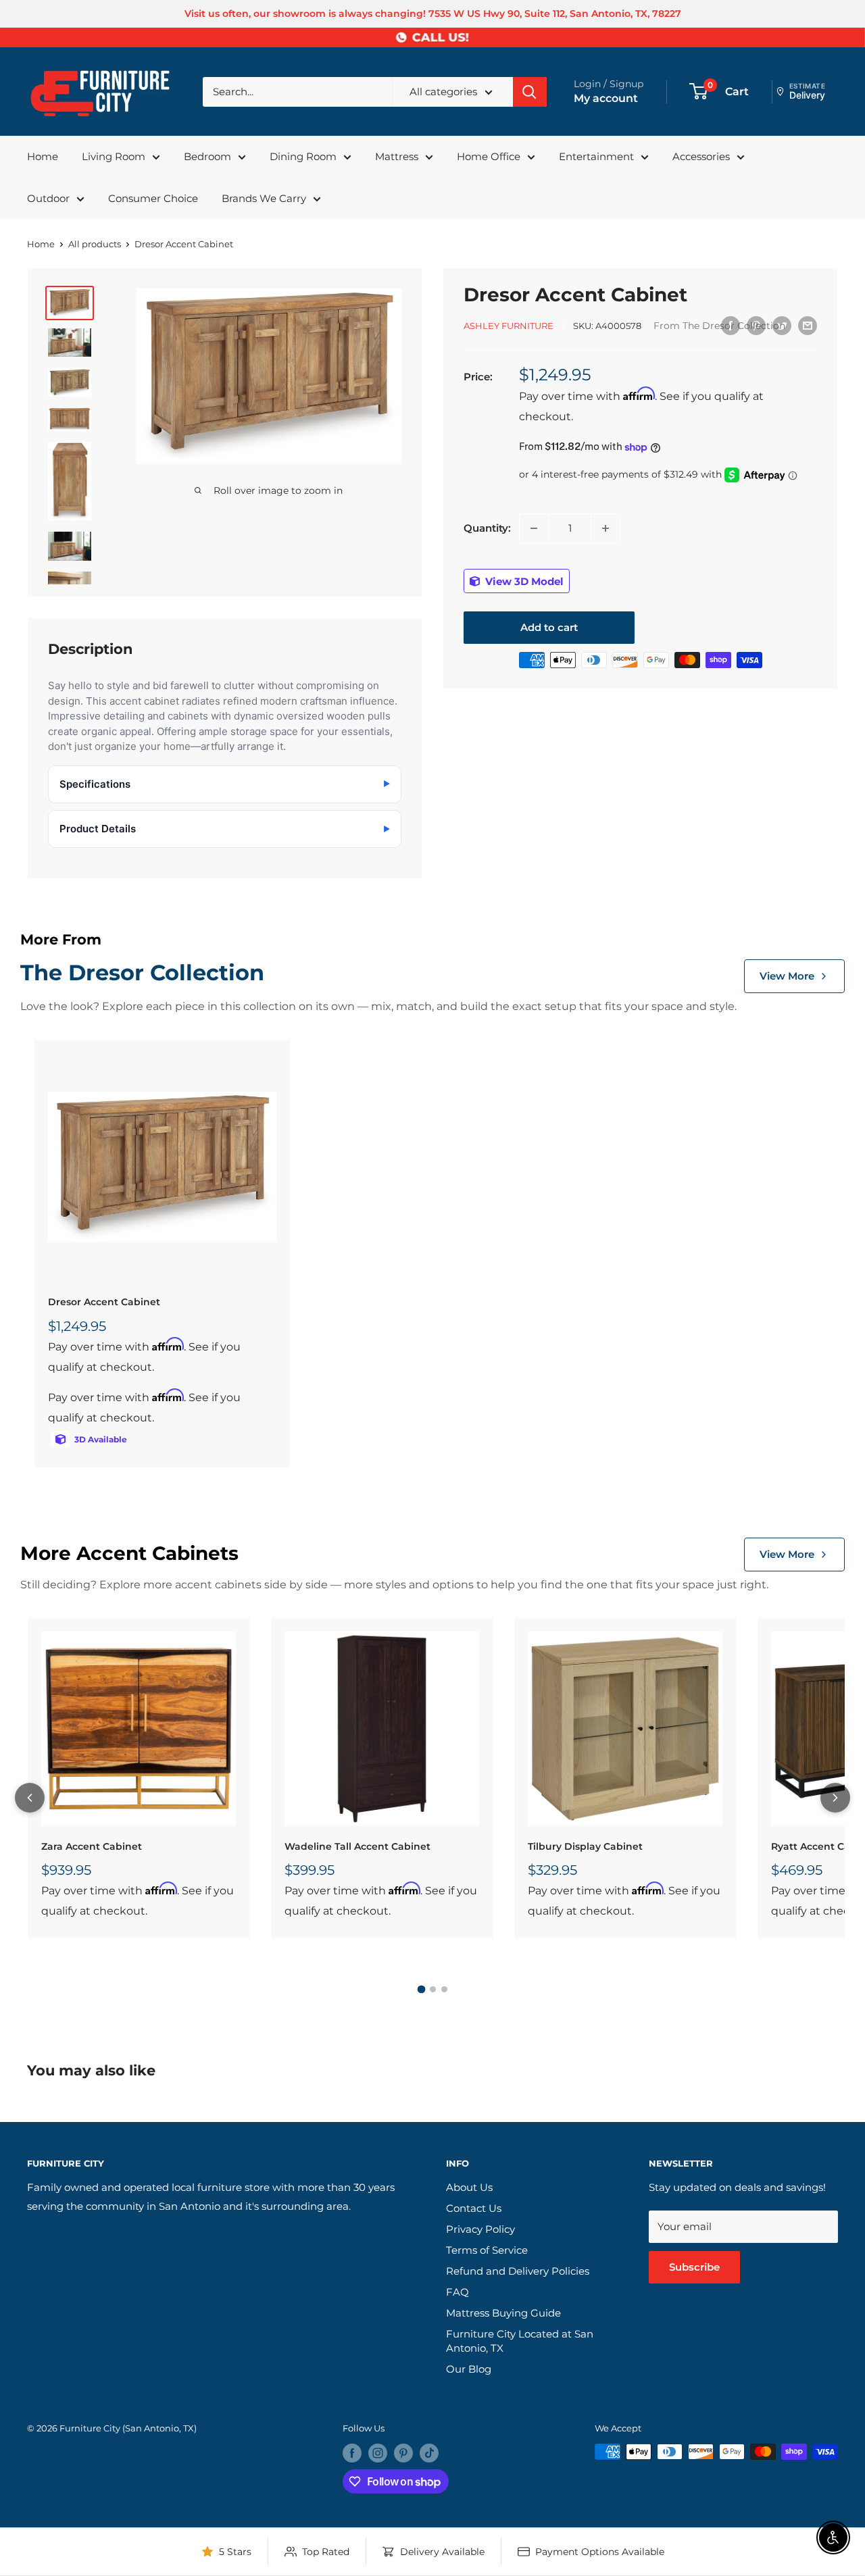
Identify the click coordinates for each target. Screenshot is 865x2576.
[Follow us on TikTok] (429, 2453)
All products (95, 244)
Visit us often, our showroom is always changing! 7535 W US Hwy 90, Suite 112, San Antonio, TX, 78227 (433, 14)
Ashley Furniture (509, 326)
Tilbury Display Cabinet (585, 1846)
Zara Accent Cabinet (92, 1846)
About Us (469, 2187)
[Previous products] (30, 1798)
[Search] (530, 92)
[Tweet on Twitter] (782, 325)
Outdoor (48, 198)
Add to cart (549, 627)
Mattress (397, 156)
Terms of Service (487, 2250)
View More (787, 976)
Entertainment (596, 156)
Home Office (489, 156)
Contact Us (474, 2208)
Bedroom (207, 156)
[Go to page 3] (444, 1989)
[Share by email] (808, 325)
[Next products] (835, 1798)
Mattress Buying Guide (503, 2313)
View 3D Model (523, 581)
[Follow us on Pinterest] (403, 2453)
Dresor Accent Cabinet (104, 1302)
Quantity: (487, 528)
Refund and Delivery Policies (518, 2271)
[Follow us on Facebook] (352, 2453)
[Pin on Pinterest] (756, 325)
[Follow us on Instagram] (378, 2453)
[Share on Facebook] (731, 325)
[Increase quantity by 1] (605, 528)
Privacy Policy (480, 2229)
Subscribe (694, 2267)
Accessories (701, 156)
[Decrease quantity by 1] (534, 528)
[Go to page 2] (433, 1989)
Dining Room (303, 156)
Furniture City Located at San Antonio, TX (520, 2341)
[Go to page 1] (421, 1990)
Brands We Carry (264, 198)
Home (43, 156)
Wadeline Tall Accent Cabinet (357, 1846)
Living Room (114, 156)
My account (606, 98)
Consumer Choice (153, 198)
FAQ (458, 2292)
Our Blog (469, 2369)
